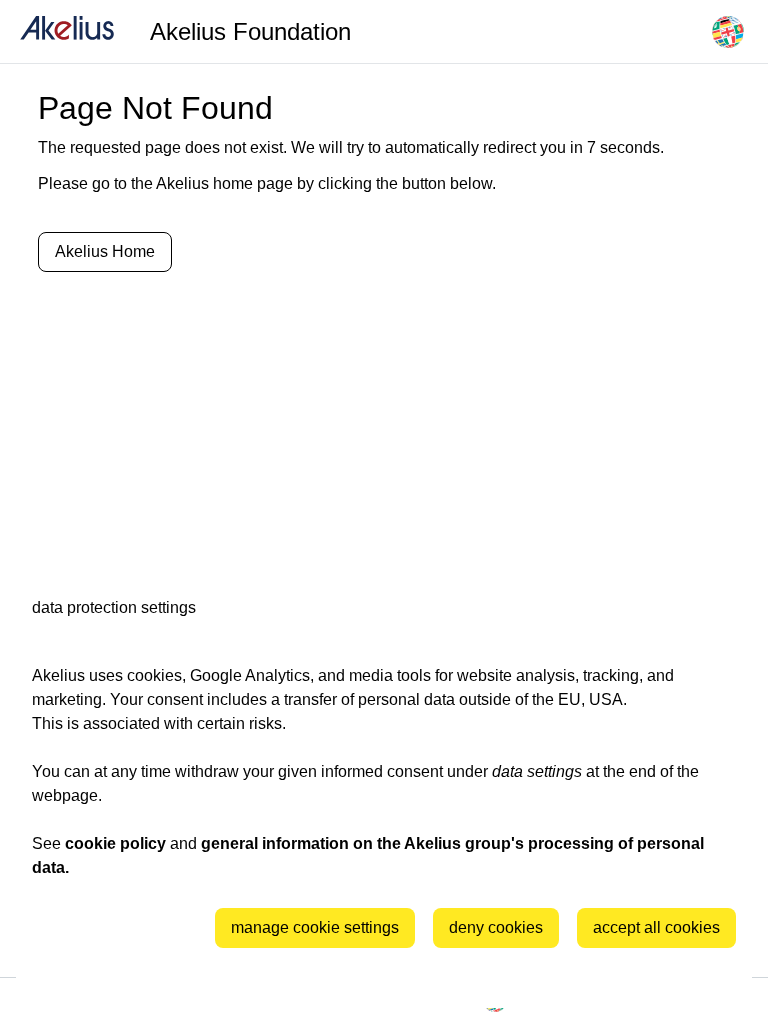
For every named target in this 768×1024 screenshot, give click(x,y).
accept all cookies (656, 927)
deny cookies (496, 927)
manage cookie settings (315, 927)
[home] (67, 31)
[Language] (728, 32)
